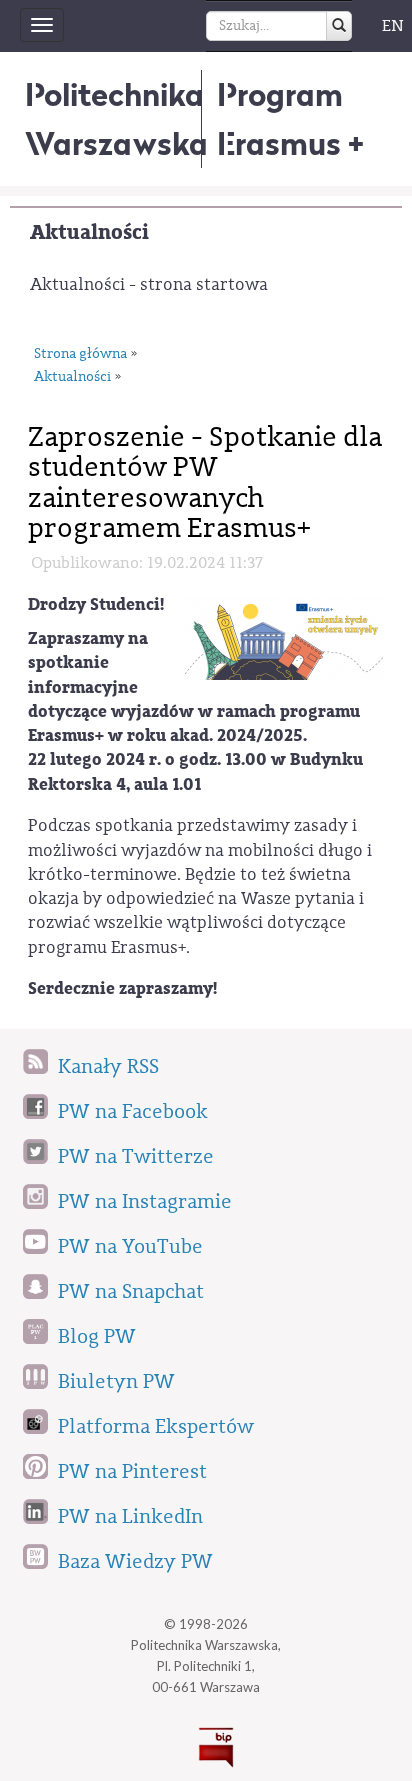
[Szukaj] (339, 26)
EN (393, 26)
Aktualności (89, 232)
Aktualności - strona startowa (149, 284)
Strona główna (80, 354)
